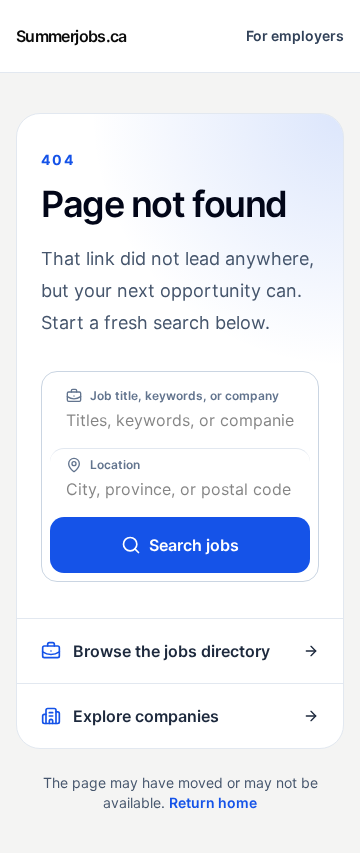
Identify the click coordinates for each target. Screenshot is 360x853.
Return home (213, 802)
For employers (295, 35)
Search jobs (194, 545)
